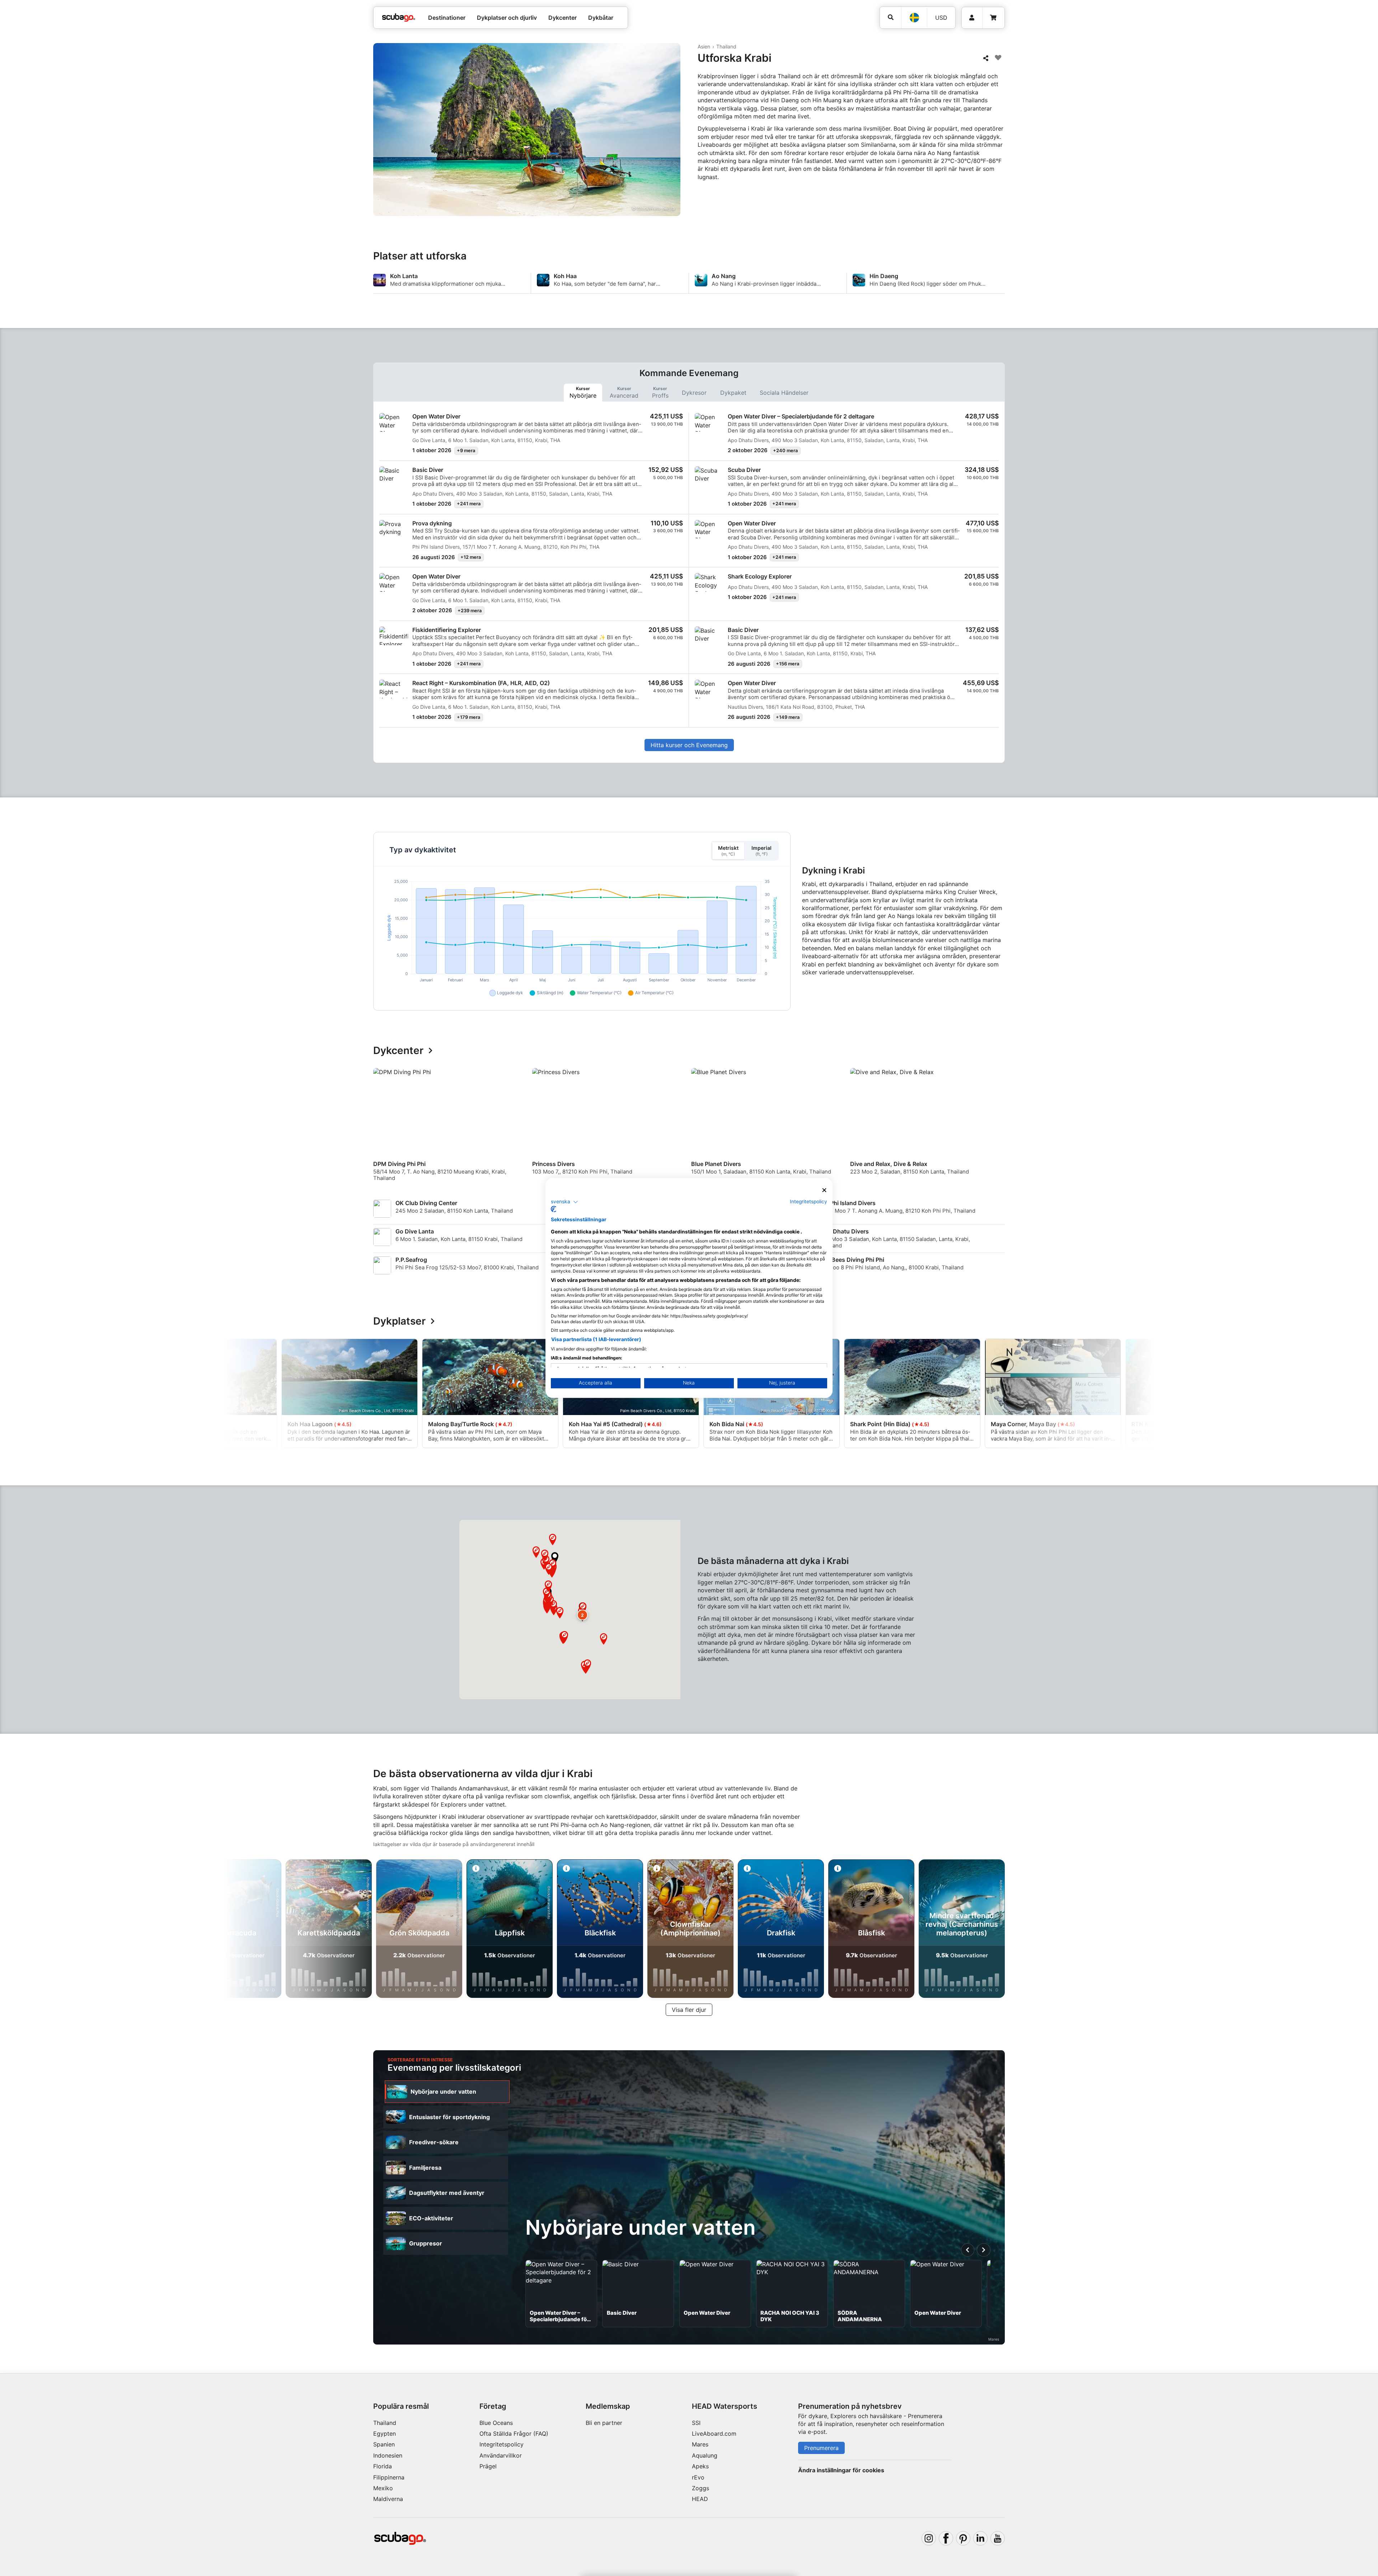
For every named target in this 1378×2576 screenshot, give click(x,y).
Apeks (700, 2466)
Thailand (726, 46)
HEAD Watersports (725, 2406)
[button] (555, 1558)
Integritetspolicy (501, 2444)
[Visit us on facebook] (946, 2538)
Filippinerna (389, 2477)
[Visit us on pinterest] (963, 2538)
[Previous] (383, 1128)
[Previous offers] (968, 2250)
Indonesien (388, 2455)
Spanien (384, 2444)
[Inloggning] (972, 18)
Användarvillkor (501, 2455)
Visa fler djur (689, 2010)
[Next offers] (984, 2250)
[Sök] (890, 17)
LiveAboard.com (714, 2434)
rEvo (698, 2477)
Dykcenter (398, 1051)
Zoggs (700, 2488)
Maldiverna (388, 2499)
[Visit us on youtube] (998, 2538)
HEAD (700, 2499)
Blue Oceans (496, 2423)
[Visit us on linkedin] (980, 2538)
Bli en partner (604, 2423)
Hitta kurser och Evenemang (689, 745)
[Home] (399, 18)
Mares (700, 2444)
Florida (383, 2466)
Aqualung (705, 2455)
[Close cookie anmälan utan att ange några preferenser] (824, 1190)
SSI (696, 2423)
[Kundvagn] (993, 18)
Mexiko (383, 2488)
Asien (704, 46)
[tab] (583, 393)
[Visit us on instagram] (929, 2538)
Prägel (488, 2466)
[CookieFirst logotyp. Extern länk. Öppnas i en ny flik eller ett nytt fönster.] (554, 1209)
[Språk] (914, 18)
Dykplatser (399, 1321)
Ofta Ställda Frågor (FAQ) (514, 2434)
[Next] (1000, 1128)
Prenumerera (821, 2448)
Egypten (385, 2434)
